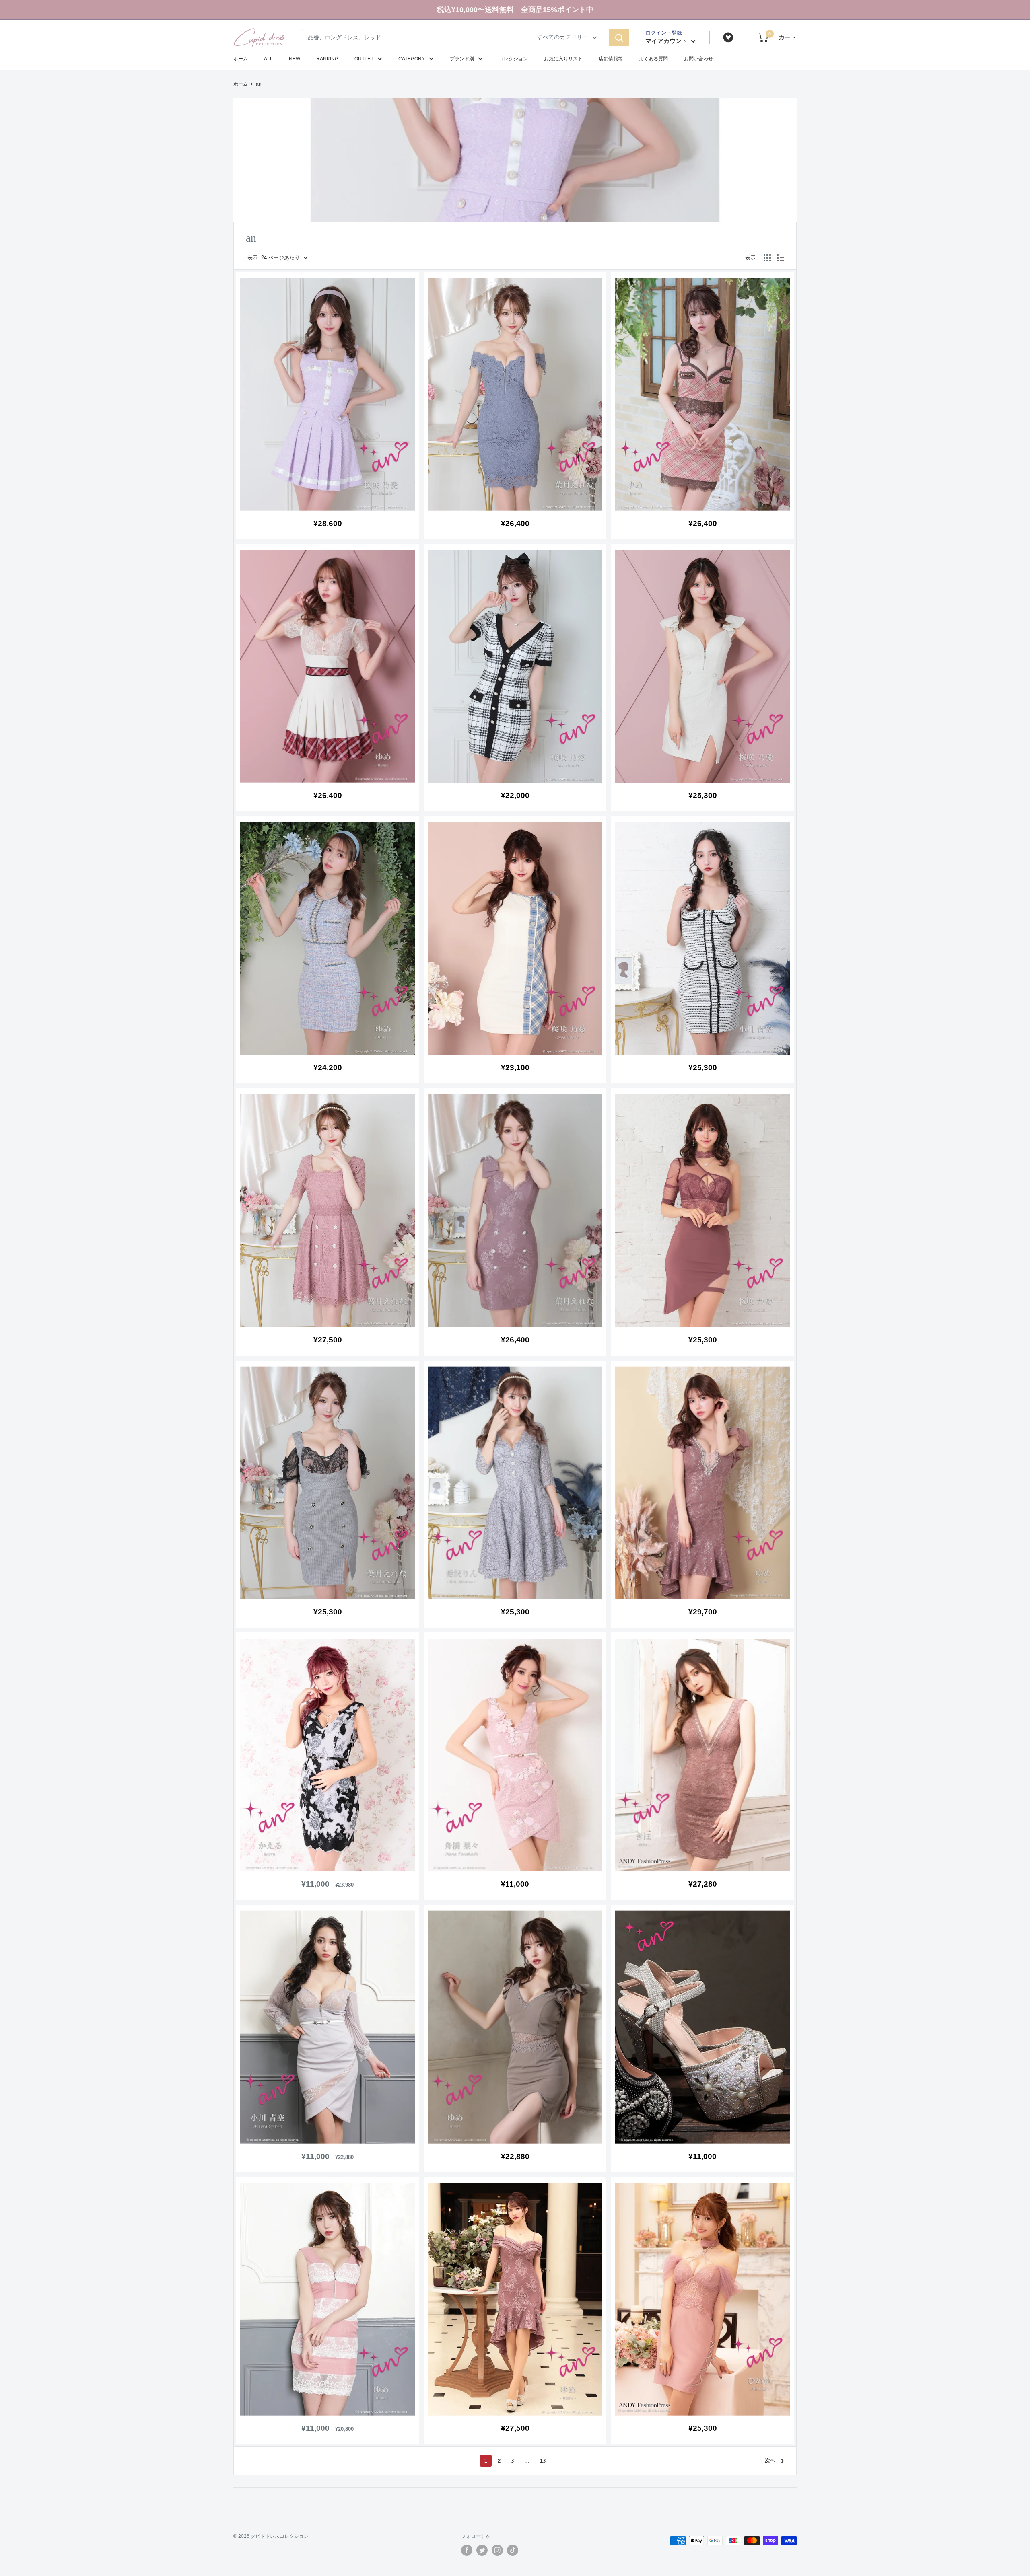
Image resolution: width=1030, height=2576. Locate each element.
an (259, 84)
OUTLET (364, 59)
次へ (770, 2460)
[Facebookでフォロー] (467, 2550)
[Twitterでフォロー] (482, 2550)
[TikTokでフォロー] (513, 2550)
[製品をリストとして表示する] (781, 258)
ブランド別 (462, 59)
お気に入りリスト (563, 59)
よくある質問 (653, 59)
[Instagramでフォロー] (497, 2550)
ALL (268, 59)
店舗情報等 (611, 59)
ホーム (241, 59)
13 (543, 2461)
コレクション (513, 59)
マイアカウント (667, 41)
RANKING (327, 59)
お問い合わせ (698, 59)
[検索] (619, 37)
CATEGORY (412, 59)
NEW (295, 59)
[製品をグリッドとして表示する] (767, 258)
